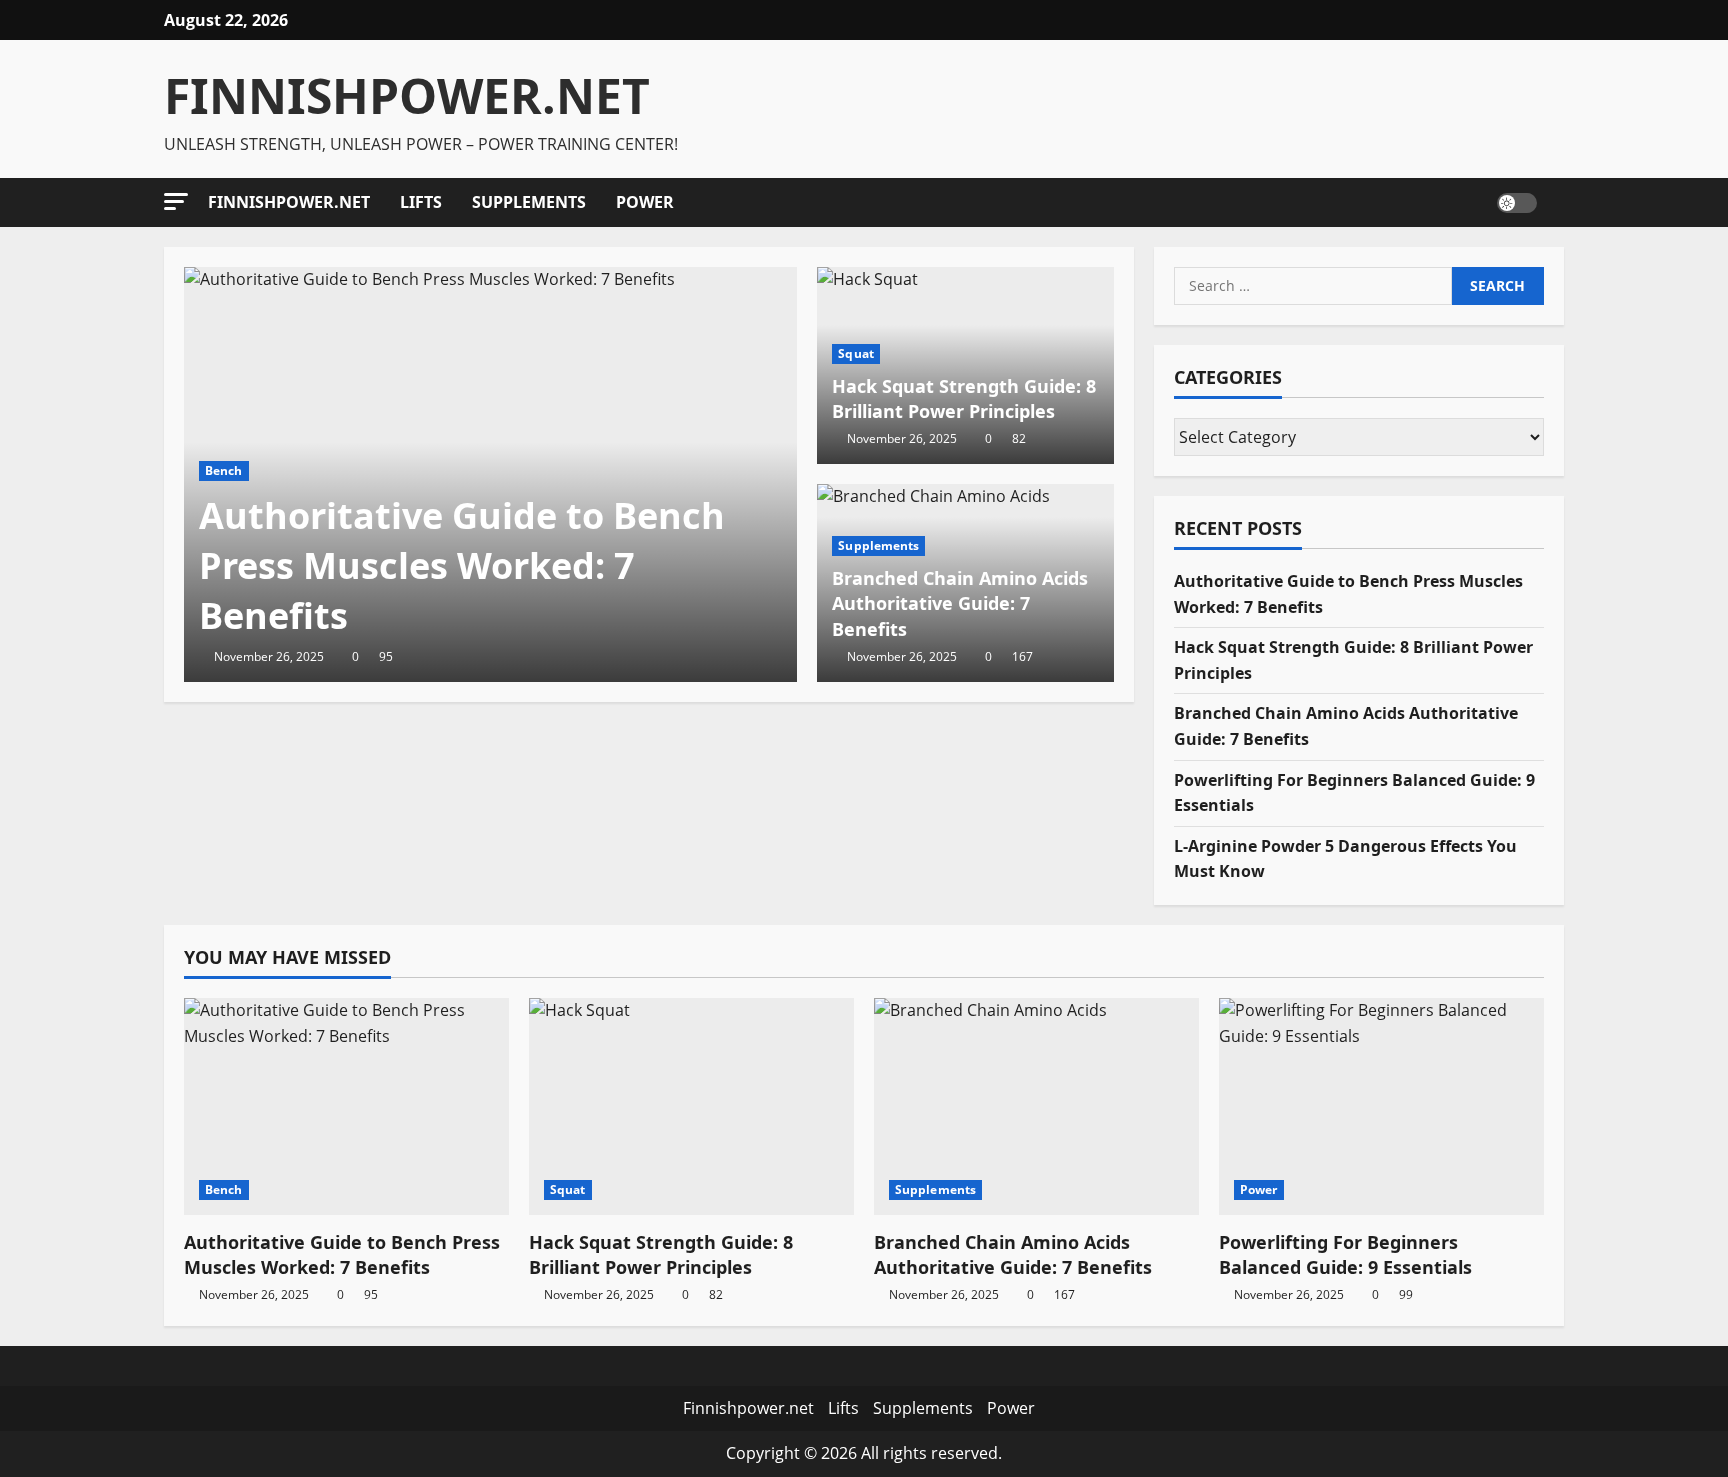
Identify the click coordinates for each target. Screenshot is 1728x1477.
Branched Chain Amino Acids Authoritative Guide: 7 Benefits (960, 603)
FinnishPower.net (407, 95)
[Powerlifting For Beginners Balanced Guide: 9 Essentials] (1381, 1106)
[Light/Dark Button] (1517, 202)
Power (645, 202)
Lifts (421, 202)
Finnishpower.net (289, 202)
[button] (176, 201)
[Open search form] (1558, 202)
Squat (856, 353)
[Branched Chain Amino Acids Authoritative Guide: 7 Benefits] (1036, 1106)
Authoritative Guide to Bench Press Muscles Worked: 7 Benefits (462, 566)
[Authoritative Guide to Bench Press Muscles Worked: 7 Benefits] (346, 1106)
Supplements (529, 202)
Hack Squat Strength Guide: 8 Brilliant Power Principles (964, 398)
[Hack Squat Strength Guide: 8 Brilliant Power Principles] (691, 1106)
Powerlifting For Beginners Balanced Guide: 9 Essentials (1345, 1254)
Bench (224, 470)
